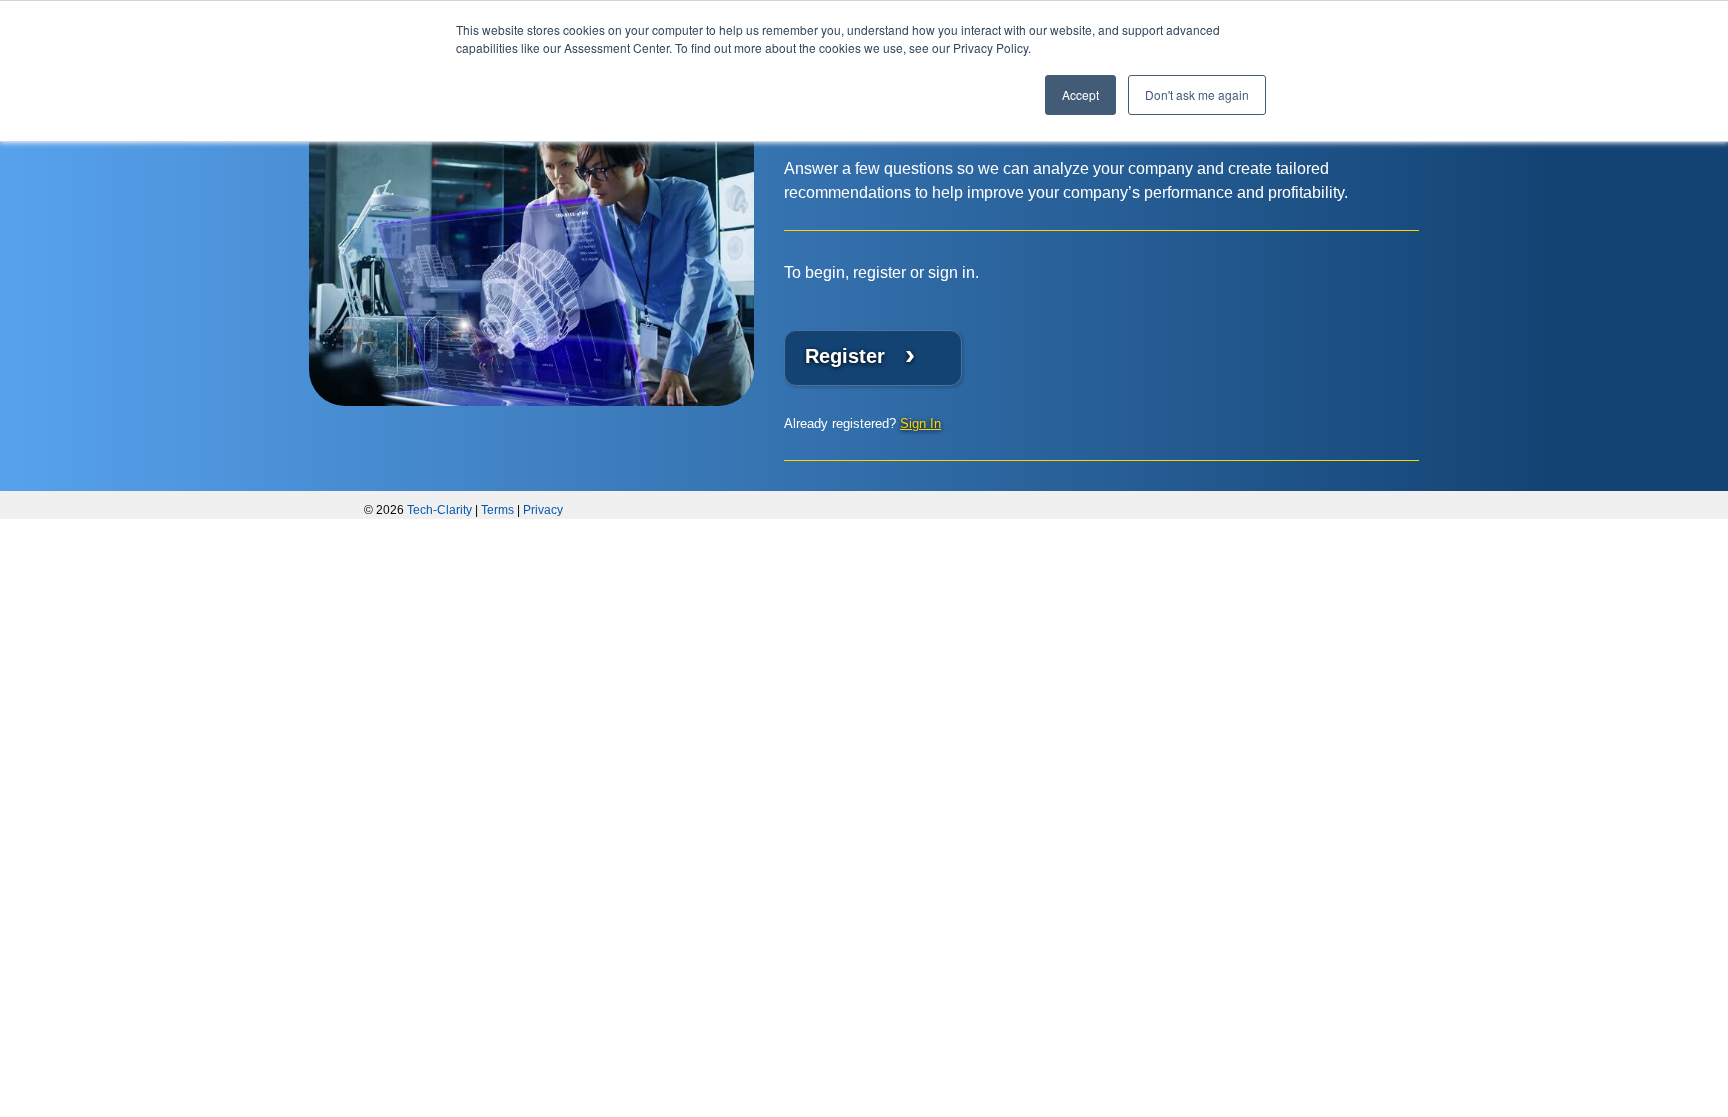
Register (860, 354)
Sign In (920, 423)
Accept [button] (1080, 94)
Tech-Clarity (439, 510)
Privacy (543, 510)
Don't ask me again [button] (1197, 94)
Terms (497, 510)
